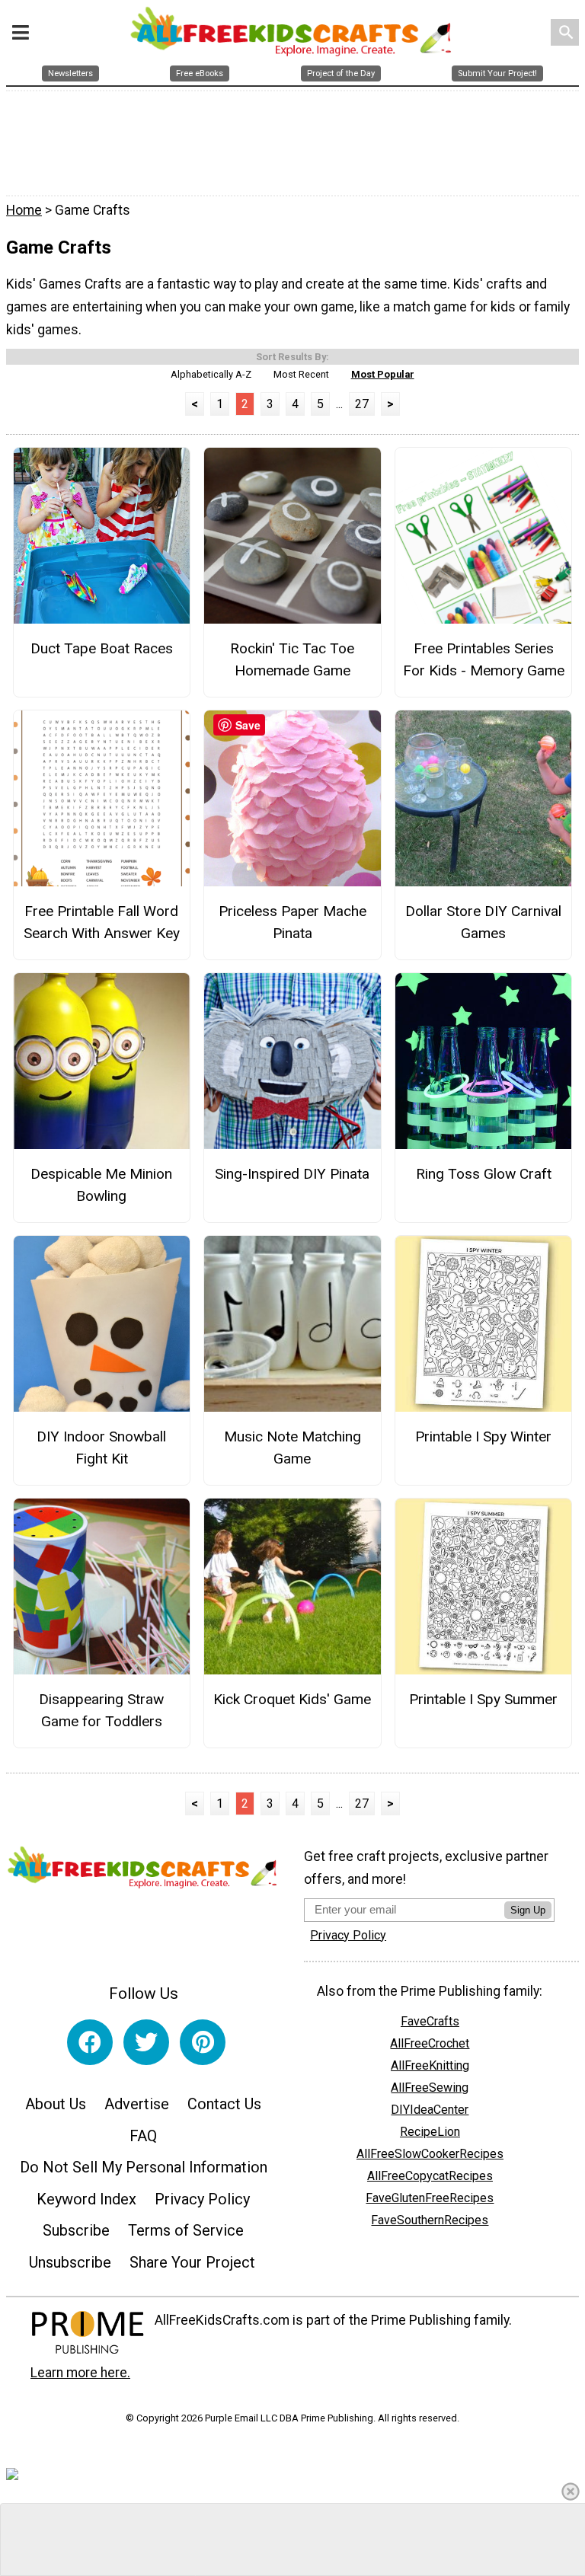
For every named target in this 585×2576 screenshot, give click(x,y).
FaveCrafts (430, 2021)
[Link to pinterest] (203, 2042)
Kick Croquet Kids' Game (292, 1699)
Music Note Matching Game (292, 1448)
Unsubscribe (70, 2262)
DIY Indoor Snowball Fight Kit (101, 1448)
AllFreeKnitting (430, 2065)
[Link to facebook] (90, 2042)
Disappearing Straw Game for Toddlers (101, 1710)
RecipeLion (430, 2132)
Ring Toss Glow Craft (484, 1174)
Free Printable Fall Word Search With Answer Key (102, 922)
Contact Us (224, 2104)
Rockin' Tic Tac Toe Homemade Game (292, 659)
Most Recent (301, 374)
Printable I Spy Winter (483, 1436)
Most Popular (383, 374)
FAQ (143, 2136)
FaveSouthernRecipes (430, 2220)
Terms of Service (186, 2230)
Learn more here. (80, 2373)
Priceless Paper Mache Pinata (292, 922)
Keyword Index (86, 2199)
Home (24, 210)
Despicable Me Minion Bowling (101, 1185)
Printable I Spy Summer (483, 1699)
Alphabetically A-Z (211, 374)
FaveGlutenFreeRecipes (430, 2198)
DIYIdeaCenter (430, 2110)
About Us (56, 2104)
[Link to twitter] (146, 2042)
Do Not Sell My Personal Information (144, 2167)
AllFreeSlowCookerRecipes (430, 2154)
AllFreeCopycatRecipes (430, 2176)
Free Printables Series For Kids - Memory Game (484, 659)
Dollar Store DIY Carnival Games (483, 922)
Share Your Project (192, 2262)
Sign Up (528, 1910)
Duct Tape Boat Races (102, 648)
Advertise (137, 2104)
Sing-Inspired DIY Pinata (292, 1174)
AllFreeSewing (430, 2088)
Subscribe (76, 2230)
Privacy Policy (202, 2199)
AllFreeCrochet (430, 2043)
